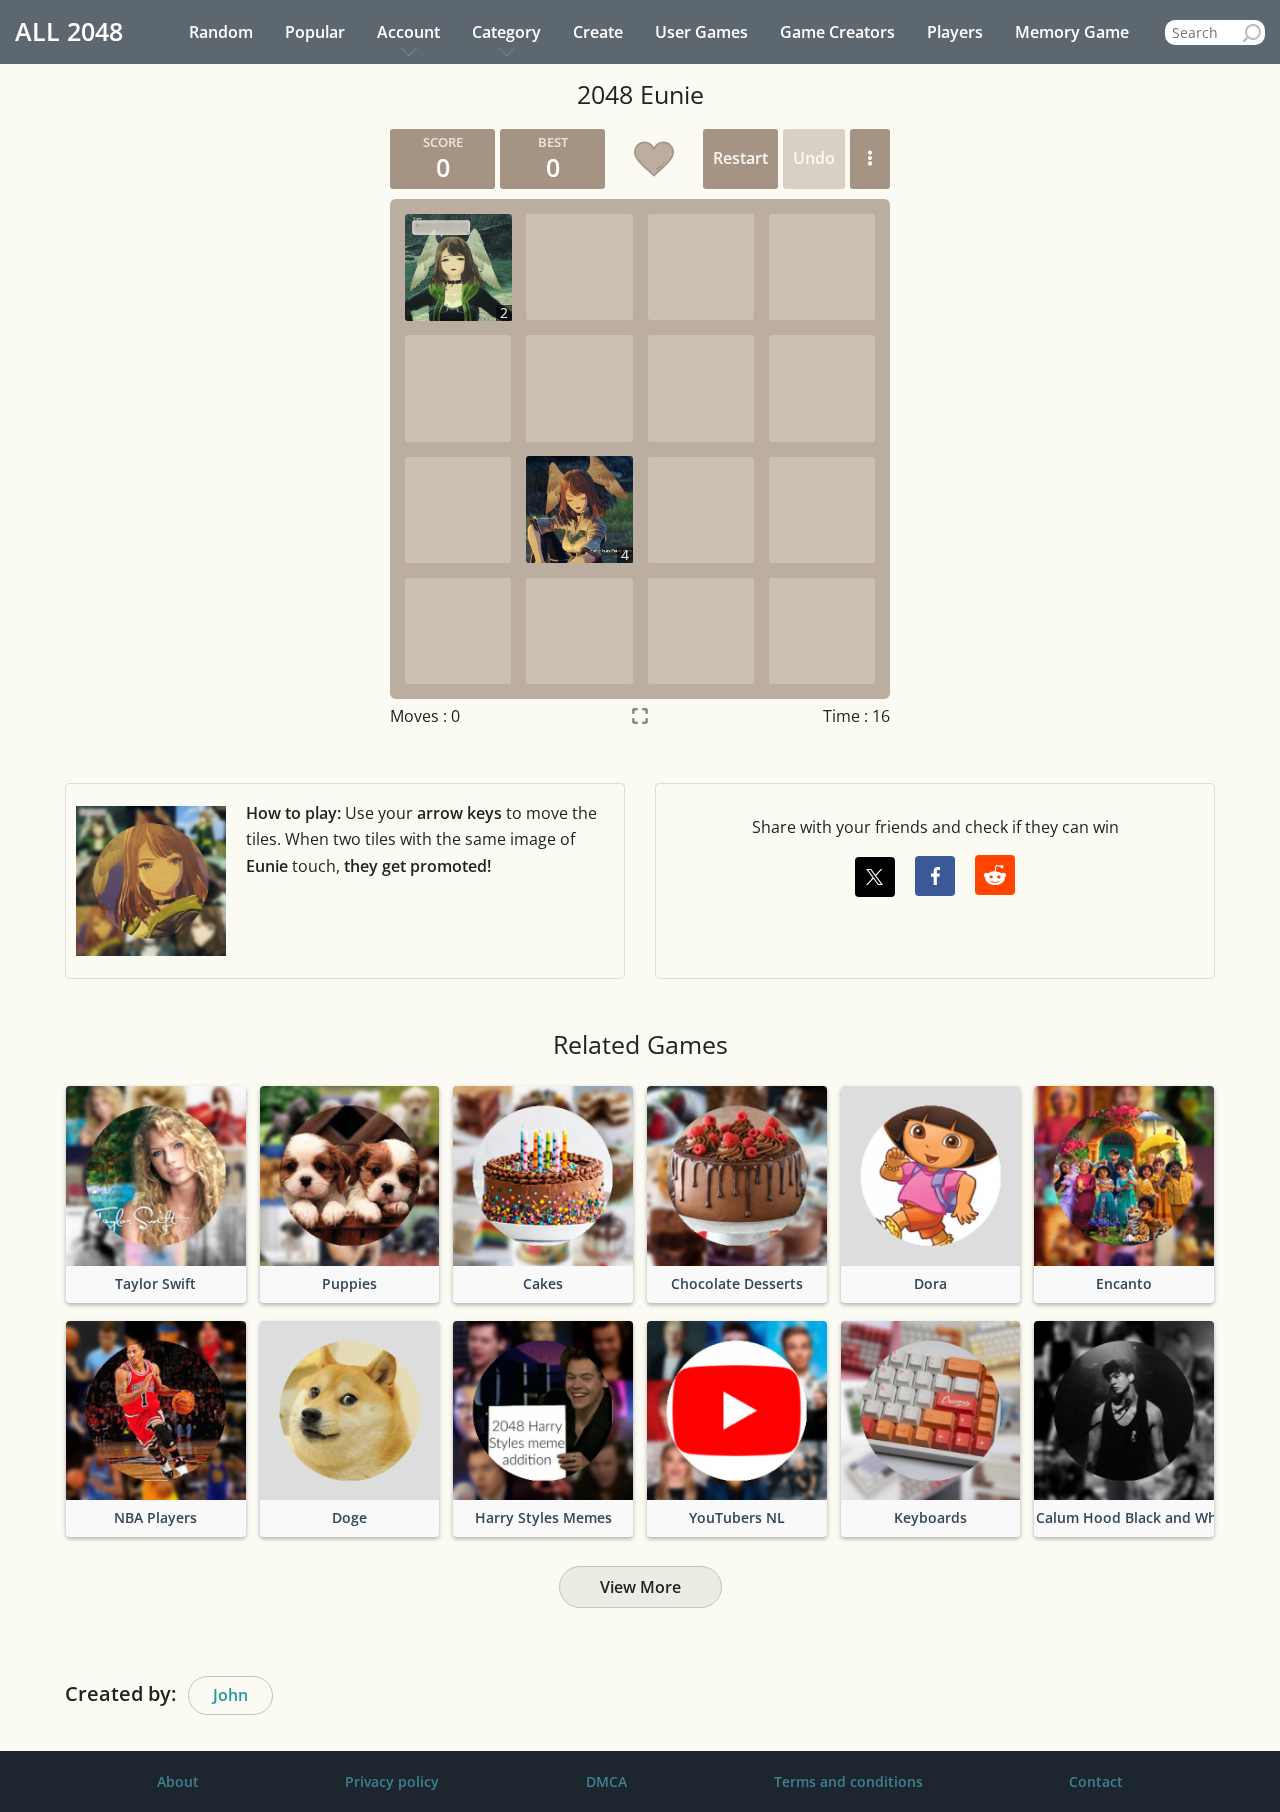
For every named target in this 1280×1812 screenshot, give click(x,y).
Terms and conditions (848, 1781)
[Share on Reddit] (995, 875)
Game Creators (837, 32)
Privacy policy (392, 1781)
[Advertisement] (185, 429)
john (230, 1695)
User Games (701, 32)
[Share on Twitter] (875, 877)
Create (598, 32)
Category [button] (506, 32)
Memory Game (1072, 32)
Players (955, 32)
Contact (1096, 1781)
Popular (315, 32)
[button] (870, 159)
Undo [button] (814, 158)
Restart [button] (740, 158)
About (178, 1781)
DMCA (606, 1781)
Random (221, 32)
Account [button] (408, 32)
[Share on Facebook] (935, 876)
